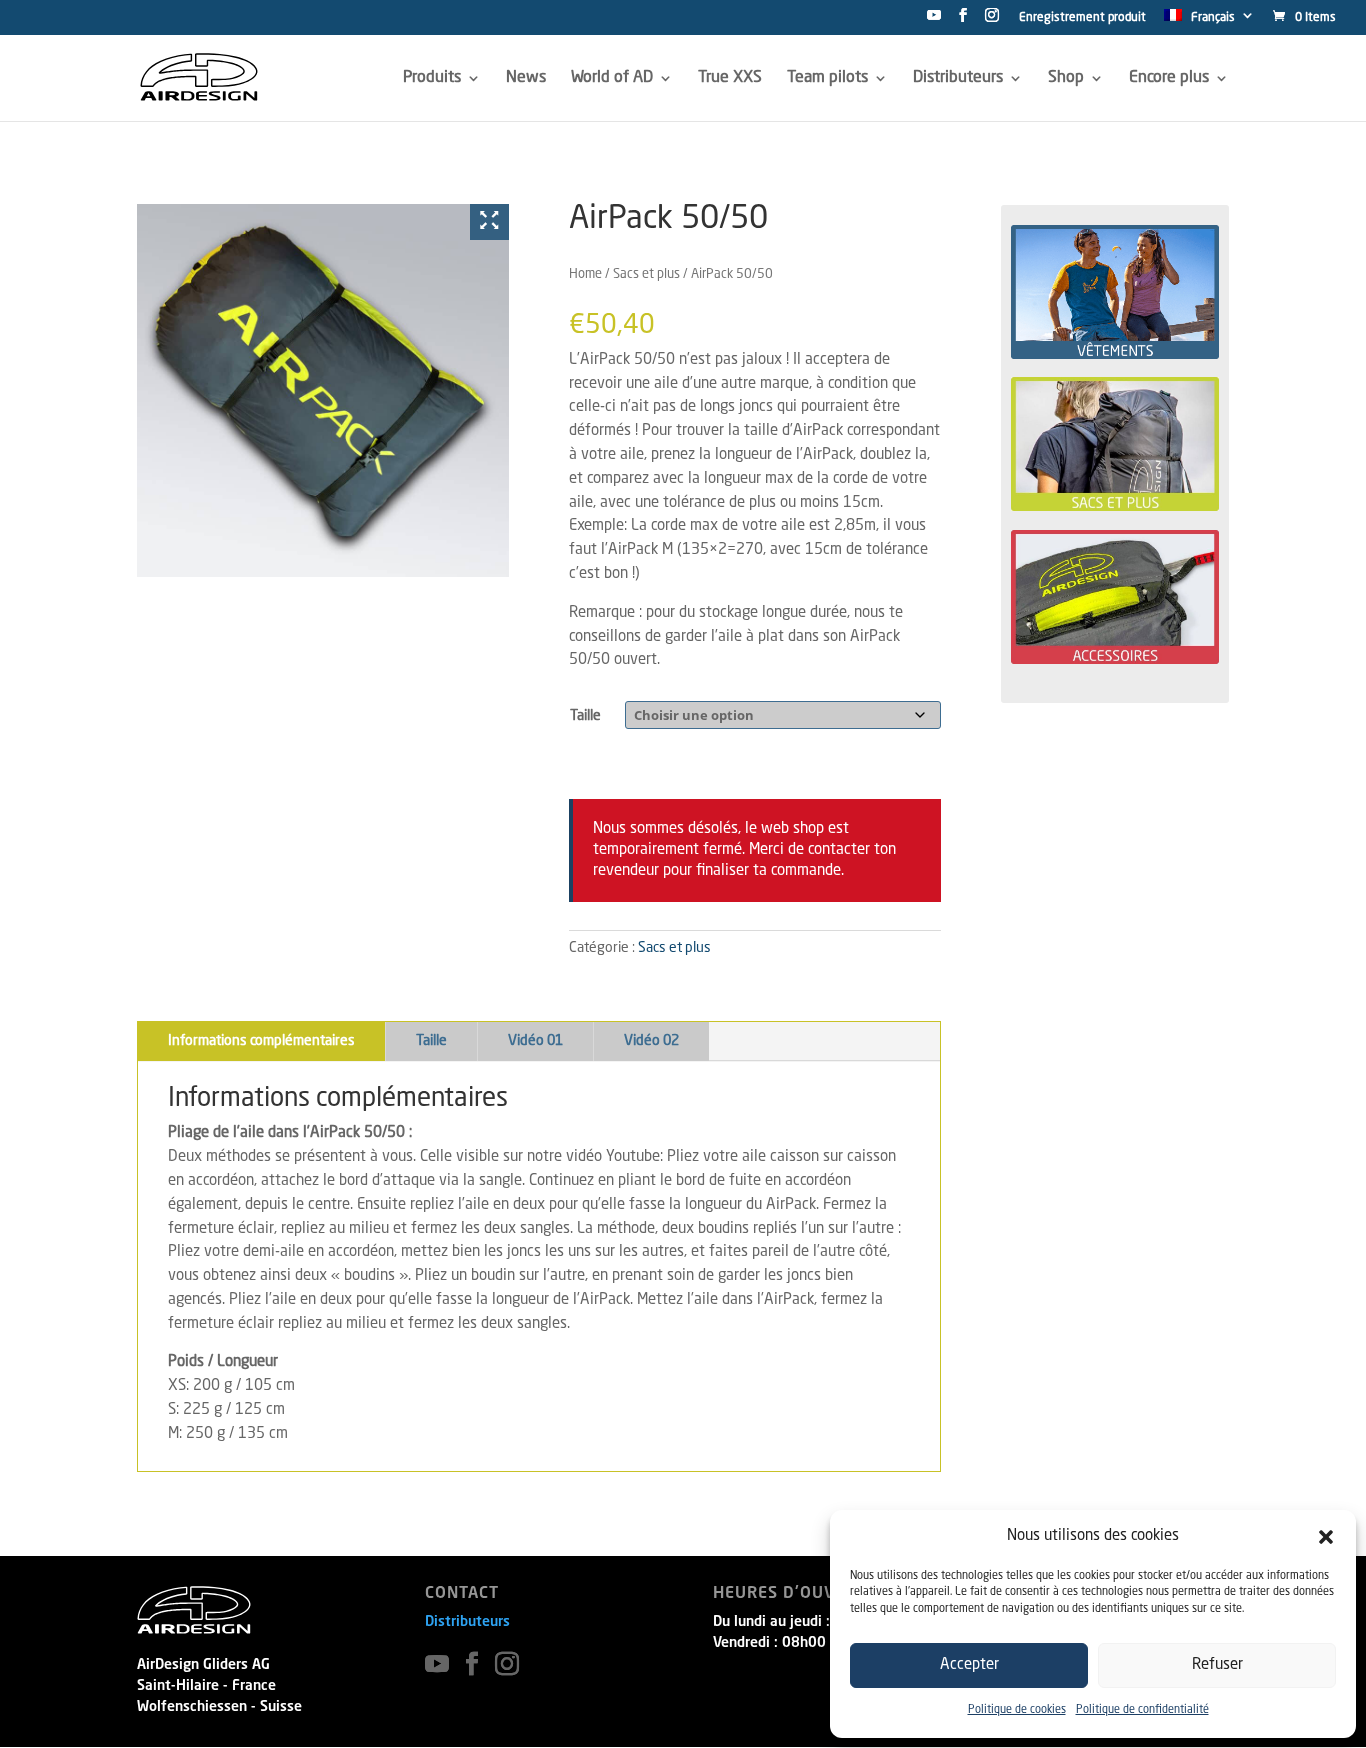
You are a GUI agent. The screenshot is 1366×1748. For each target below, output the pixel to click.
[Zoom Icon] (490, 222)
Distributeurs (467, 1622)
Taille (585, 716)
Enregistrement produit (1082, 18)
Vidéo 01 (535, 1041)
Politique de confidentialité (1142, 1710)
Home (585, 274)
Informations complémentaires (261, 1041)
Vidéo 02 (651, 1041)
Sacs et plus (646, 274)
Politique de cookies (1017, 1710)
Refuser (1217, 1665)
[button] (1326, 1537)
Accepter (969, 1665)
